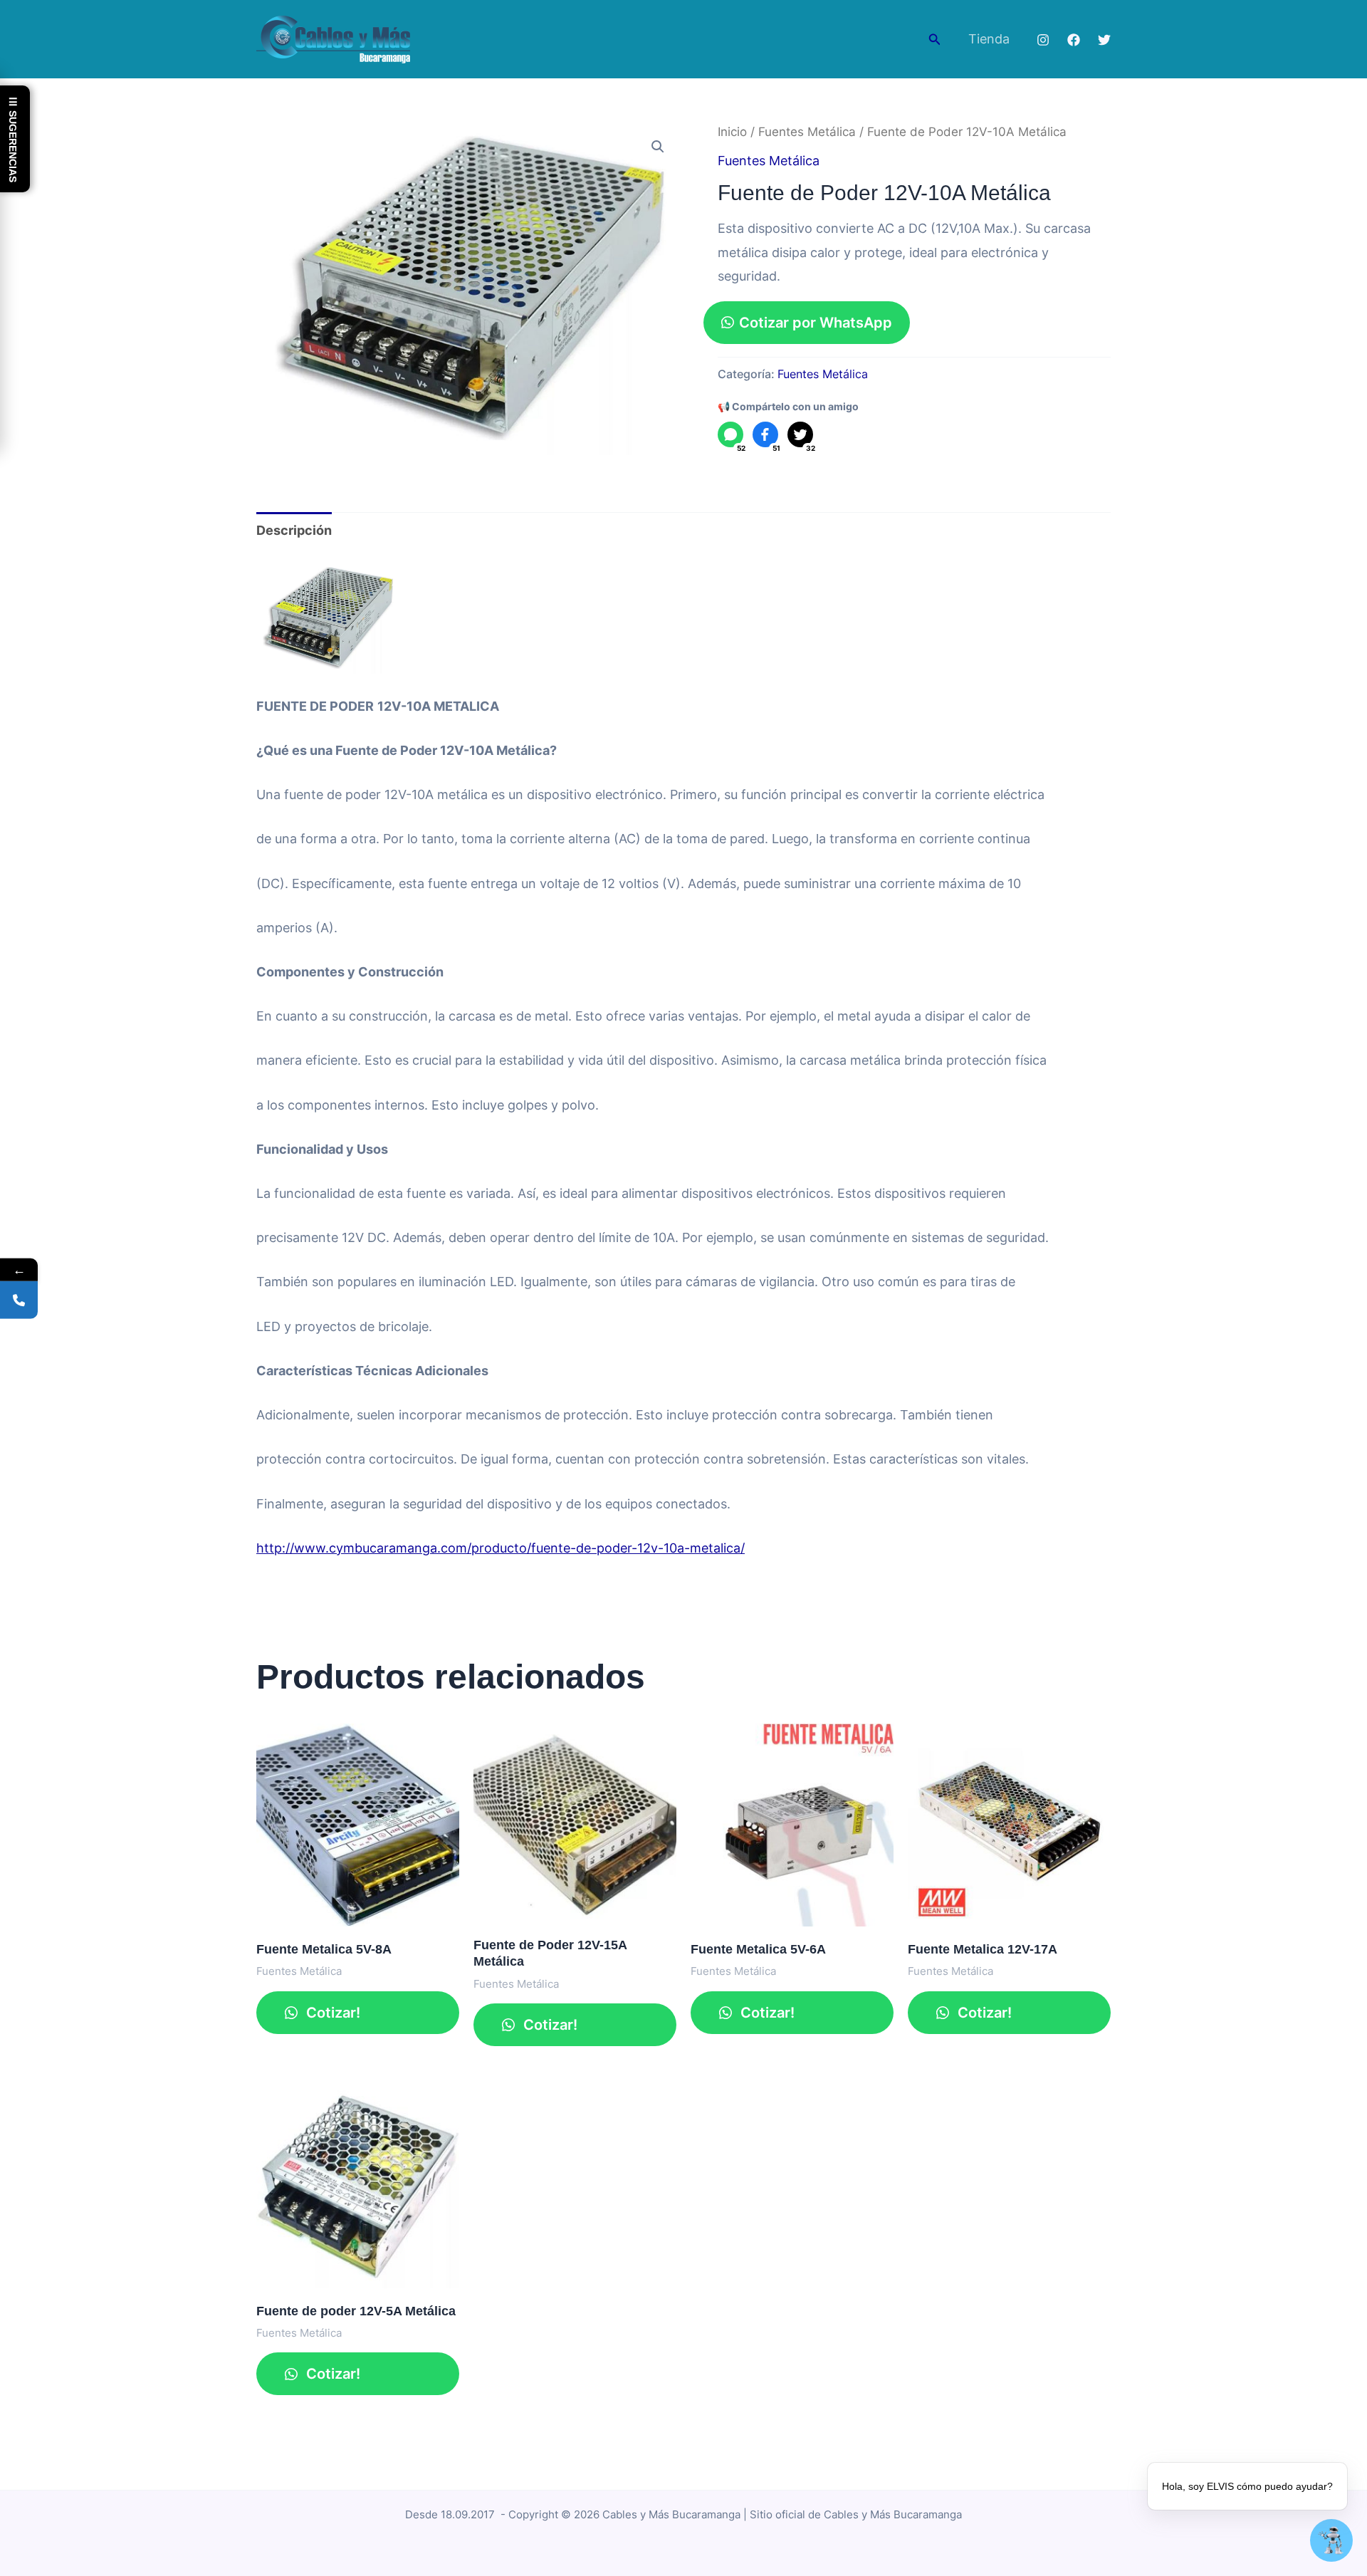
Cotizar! (331, 2013)
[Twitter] (1104, 40)
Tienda (989, 39)
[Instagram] (1043, 40)
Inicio (732, 132)
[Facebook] (1074, 40)
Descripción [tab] (294, 530)
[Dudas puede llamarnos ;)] (19, 1300)
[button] (935, 40)
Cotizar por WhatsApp (816, 323)
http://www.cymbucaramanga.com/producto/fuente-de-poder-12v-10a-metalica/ (501, 1548)
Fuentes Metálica (807, 132)
